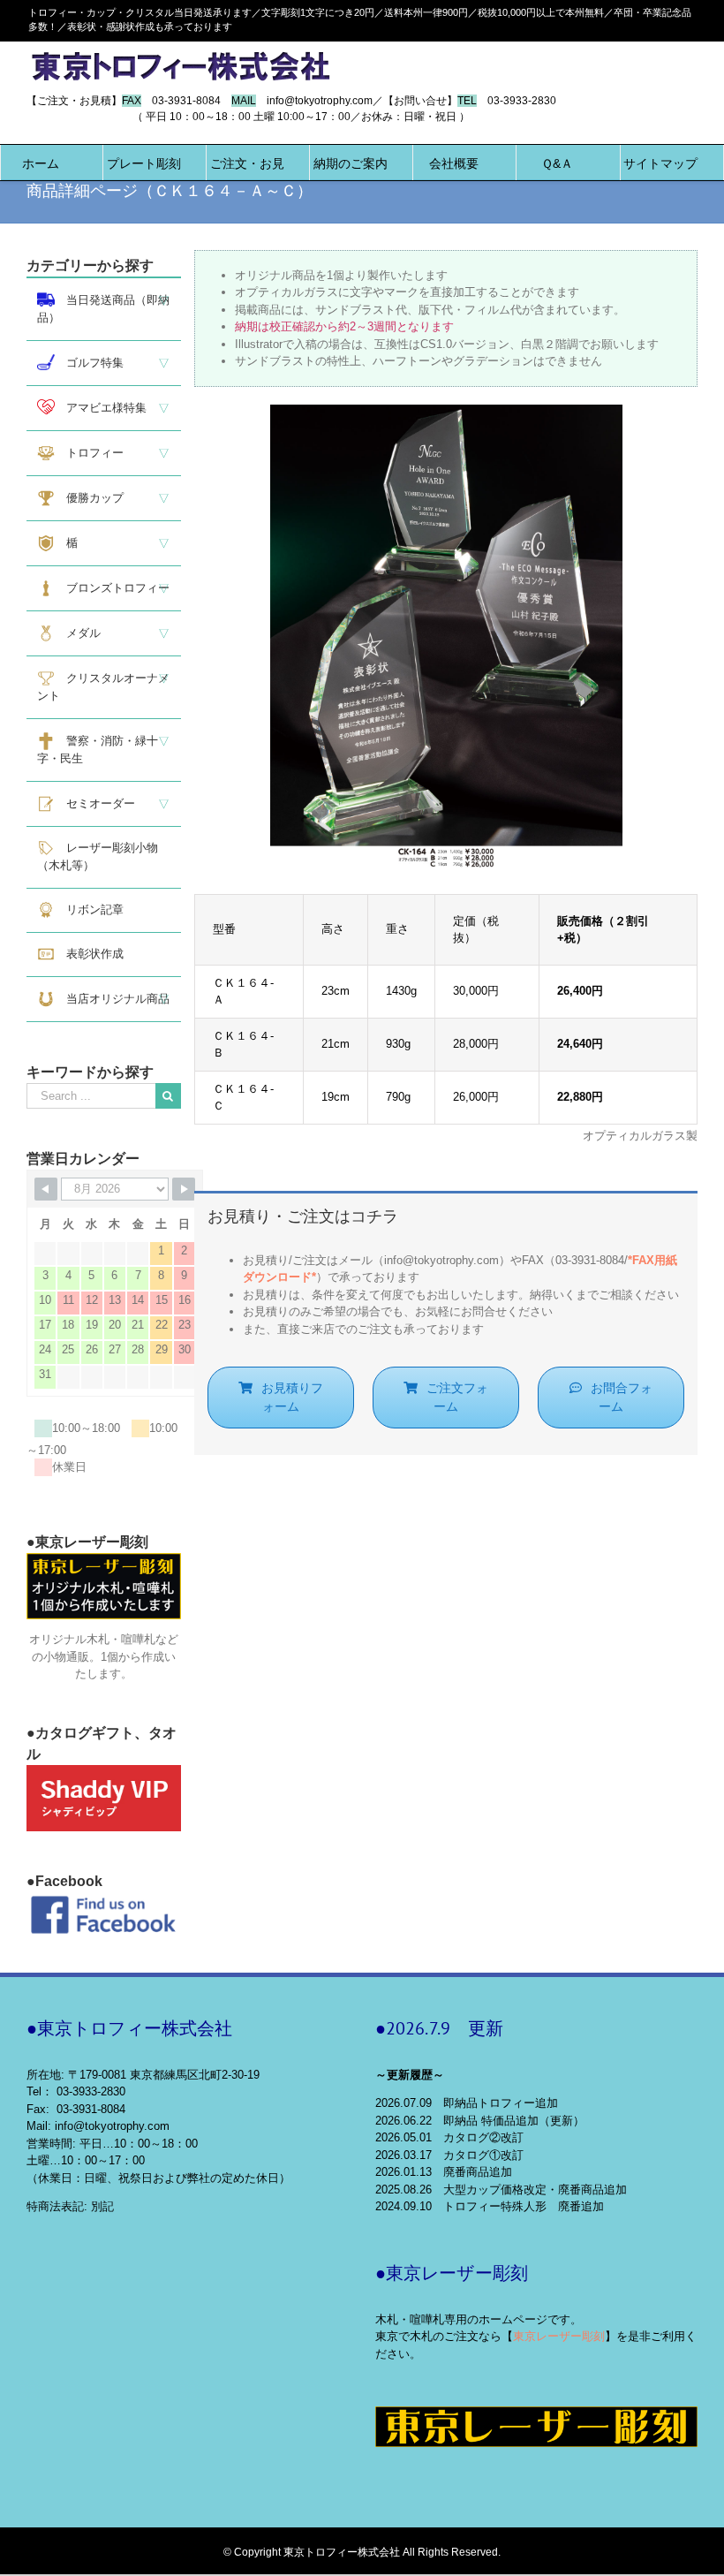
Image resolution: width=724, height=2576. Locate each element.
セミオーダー (95, 803)
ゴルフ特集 (89, 363)
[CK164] (446, 413)
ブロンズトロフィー (112, 588)
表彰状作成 (89, 954)
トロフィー (89, 453)
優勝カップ (89, 498)
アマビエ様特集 (101, 408)
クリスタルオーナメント (103, 687)
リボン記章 (89, 909)
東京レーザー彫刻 (559, 2336)
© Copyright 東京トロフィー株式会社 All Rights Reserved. (362, 2552)
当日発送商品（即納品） (103, 309)
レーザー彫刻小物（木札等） (98, 856)
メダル (78, 633)
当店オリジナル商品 (112, 999)
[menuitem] (41, 163)
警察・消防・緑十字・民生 (98, 750)
